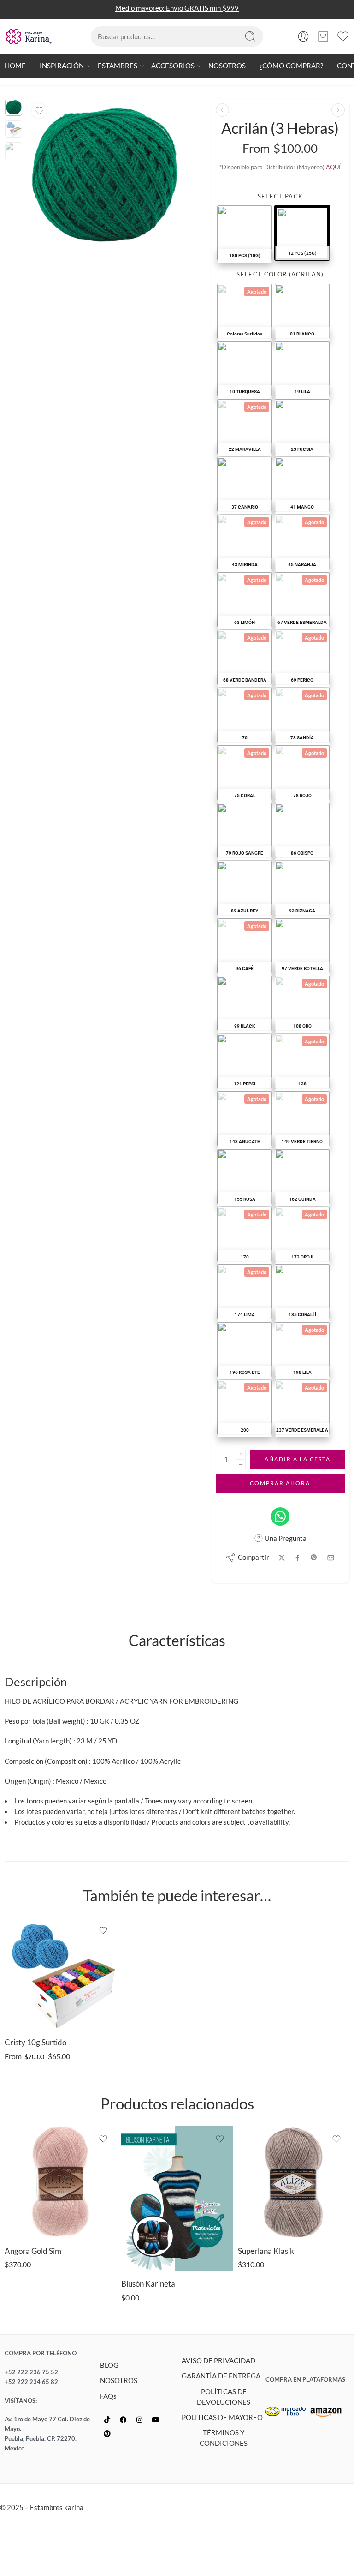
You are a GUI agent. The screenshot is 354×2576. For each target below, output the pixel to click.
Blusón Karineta (148, 2284)
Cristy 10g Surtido (35, 2043)
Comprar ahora (280, 1483)
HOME (15, 66)
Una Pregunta (285, 1538)
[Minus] (241, 1465)
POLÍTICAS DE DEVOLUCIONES (224, 2397)
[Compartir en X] (282, 1558)
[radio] (245, 233)
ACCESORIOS (173, 66)
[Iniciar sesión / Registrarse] (303, 36)
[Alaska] (338, 110)
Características (177, 1641)
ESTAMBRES (118, 66)
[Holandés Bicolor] (222, 110)
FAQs (108, 2396)
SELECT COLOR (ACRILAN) (280, 274)
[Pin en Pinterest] (314, 1558)
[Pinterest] (107, 2434)
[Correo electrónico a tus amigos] (331, 1558)
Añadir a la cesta (298, 1459)
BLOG (109, 2365)
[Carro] (323, 36)
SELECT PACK (280, 196)
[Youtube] (155, 2420)
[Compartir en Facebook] (298, 1558)
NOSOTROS (227, 66)
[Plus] (241, 1455)
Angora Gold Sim (33, 2251)
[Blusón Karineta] (177, 2199)
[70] (14, 107)
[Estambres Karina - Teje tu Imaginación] (29, 36)
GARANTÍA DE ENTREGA (221, 2376)
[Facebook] (123, 2420)
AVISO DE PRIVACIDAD (218, 2361)
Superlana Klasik (266, 2251)
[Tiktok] (107, 2420)
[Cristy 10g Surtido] (61, 1974)
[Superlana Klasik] (294, 2182)
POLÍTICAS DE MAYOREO (222, 2417)
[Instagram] (139, 2420)
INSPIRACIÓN (62, 66)
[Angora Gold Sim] (61, 2182)
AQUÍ (333, 167)
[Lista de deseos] (39, 111)
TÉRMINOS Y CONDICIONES (224, 2438)
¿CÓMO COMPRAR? (291, 66)
